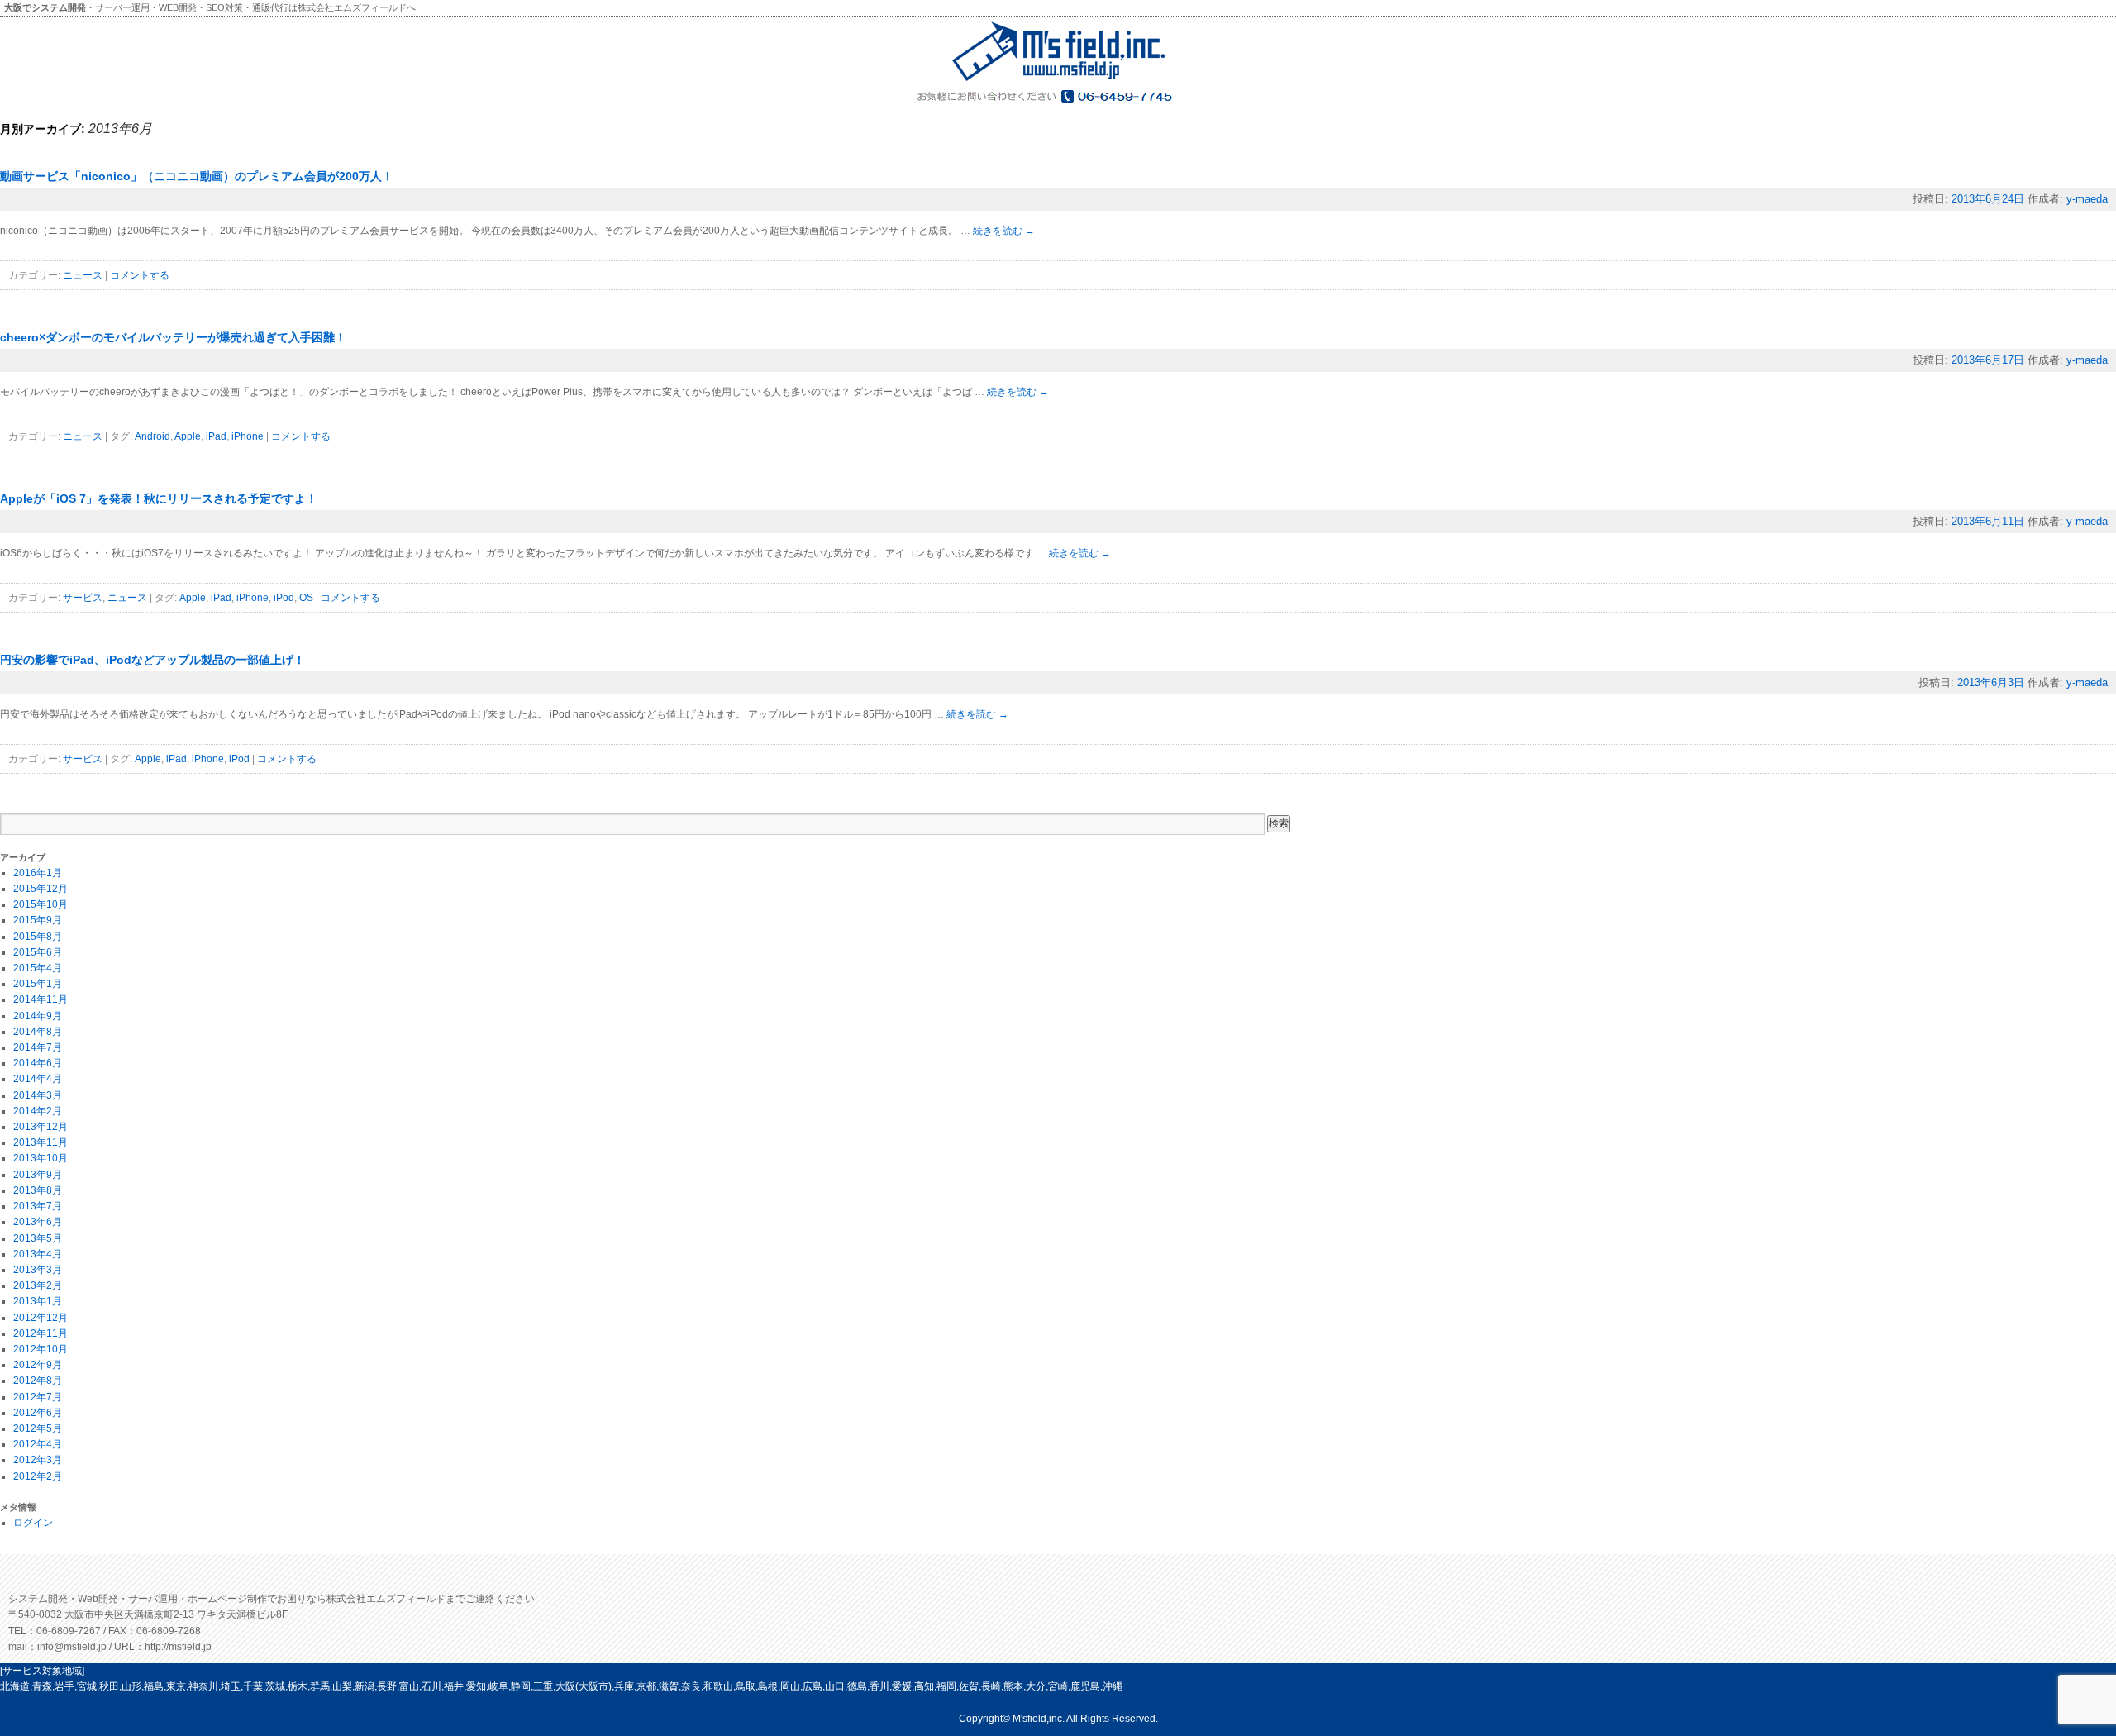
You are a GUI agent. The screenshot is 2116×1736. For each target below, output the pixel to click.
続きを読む (1004, 231)
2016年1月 (38, 873)
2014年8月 (38, 1032)
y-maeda (2087, 199)
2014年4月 (38, 1079)
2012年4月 (38, 1444)
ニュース (83, 275)
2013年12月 (41, 1127)
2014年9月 (38, 1016)
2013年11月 (41, 1142)
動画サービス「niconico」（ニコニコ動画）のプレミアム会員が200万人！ (197, 176)
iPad (216, 436)
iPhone (248, 436)
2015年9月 (38, 920)
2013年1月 (38, 1301)
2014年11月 (41, 999)
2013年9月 (38, 1175)
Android (153, 436)
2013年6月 (38, 1222)
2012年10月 (41, 1349)
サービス (83, 598)
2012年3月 (38, 1460)
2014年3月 (38, 1095)
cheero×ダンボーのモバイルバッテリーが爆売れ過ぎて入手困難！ (173, 337)
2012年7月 (38, 1397)
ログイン (33, 1523)
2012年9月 (38, 1365)
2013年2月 (38, 1285)
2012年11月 (41, 1333)
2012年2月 (38, 1476)
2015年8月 (38, 937)
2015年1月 (38, 984)
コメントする (140, 275)
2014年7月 (38, 1047)
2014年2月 (38, 1111)
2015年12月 (41, 889)
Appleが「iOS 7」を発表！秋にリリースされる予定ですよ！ (159, 498)
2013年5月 (38, 1238)
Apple (188, 436)
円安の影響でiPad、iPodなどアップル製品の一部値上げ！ (153, 660)
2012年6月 (38, 1413)
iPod (284, 598)
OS (306, 598)
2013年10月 (41, 1158)
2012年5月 (38, 1428)
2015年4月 (38, 968)
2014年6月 (38, 1063)
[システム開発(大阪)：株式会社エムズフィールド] (1058, 80)
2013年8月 (38, 1190)
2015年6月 (38, 952)
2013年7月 (38, 1206)
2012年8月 (38, 1381)
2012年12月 (41, 1318)
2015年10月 (41, 904)
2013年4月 (38, 1254)
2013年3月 (38, 1270)
